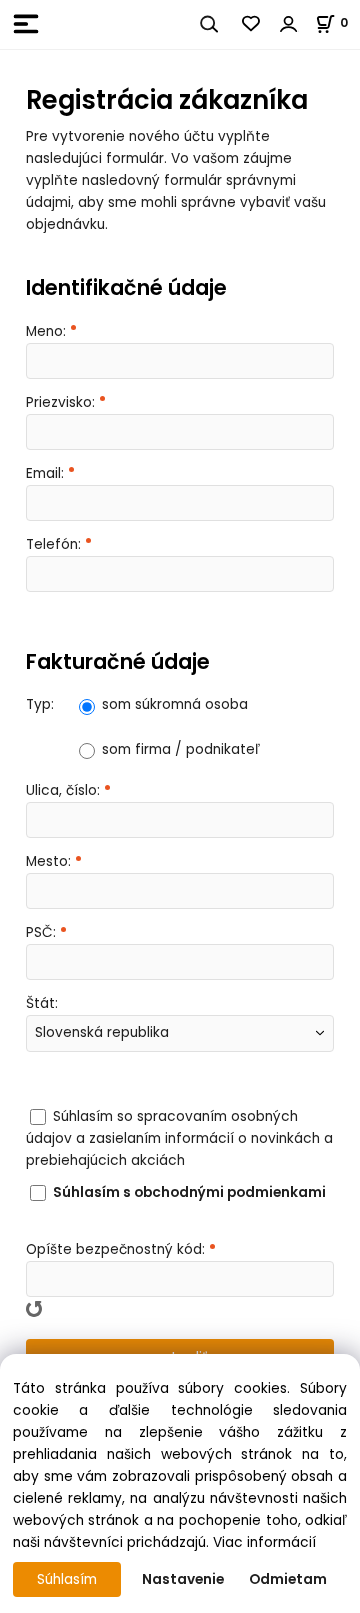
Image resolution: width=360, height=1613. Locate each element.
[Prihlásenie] (289, 24)
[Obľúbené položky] (252, 24)
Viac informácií (264, 1542)
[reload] (34, 1309)
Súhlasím (67, 1579)
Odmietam (288, 1579)
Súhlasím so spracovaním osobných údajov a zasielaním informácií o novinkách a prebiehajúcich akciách (179, 1138)
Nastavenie (183, 1579)
